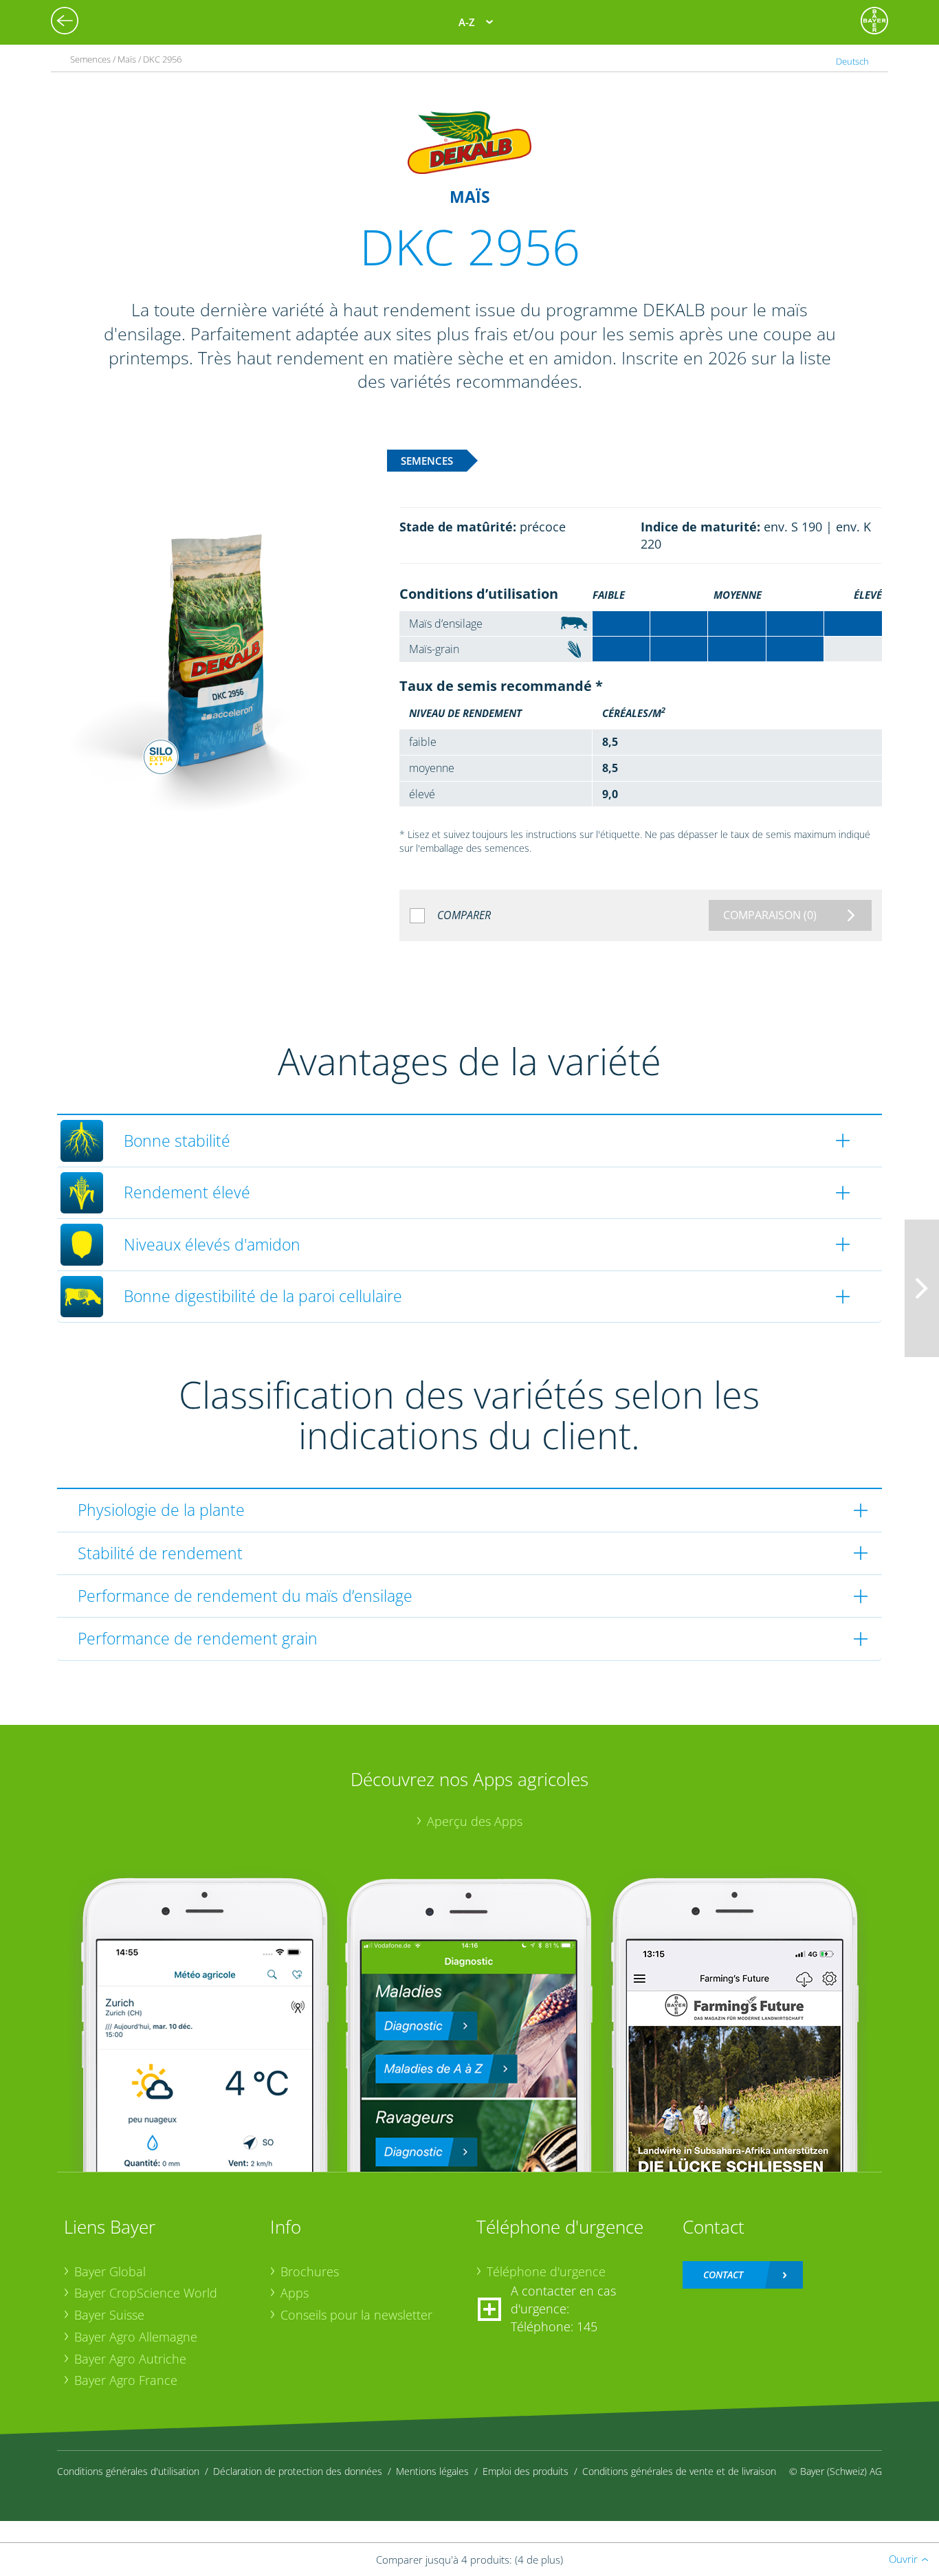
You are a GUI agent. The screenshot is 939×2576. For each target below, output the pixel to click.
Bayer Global (110, 2271)
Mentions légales (432, 2471)
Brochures (310, 2271)
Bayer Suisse (109, 2315)
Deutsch (852, 61)
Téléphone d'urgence (546, 2271)
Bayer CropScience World (146, 2293)
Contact (723, 2275)
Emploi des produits (526, 2471)
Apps (295, 2293)
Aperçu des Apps (475, 1821)
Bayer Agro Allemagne (136, 2337)
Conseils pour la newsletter (356, 2315)
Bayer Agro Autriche (130, 2359)
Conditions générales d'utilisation (128, 2471)
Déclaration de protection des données (298, 2471)
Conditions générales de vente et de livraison (679, 2471)
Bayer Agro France (126, 2380)
